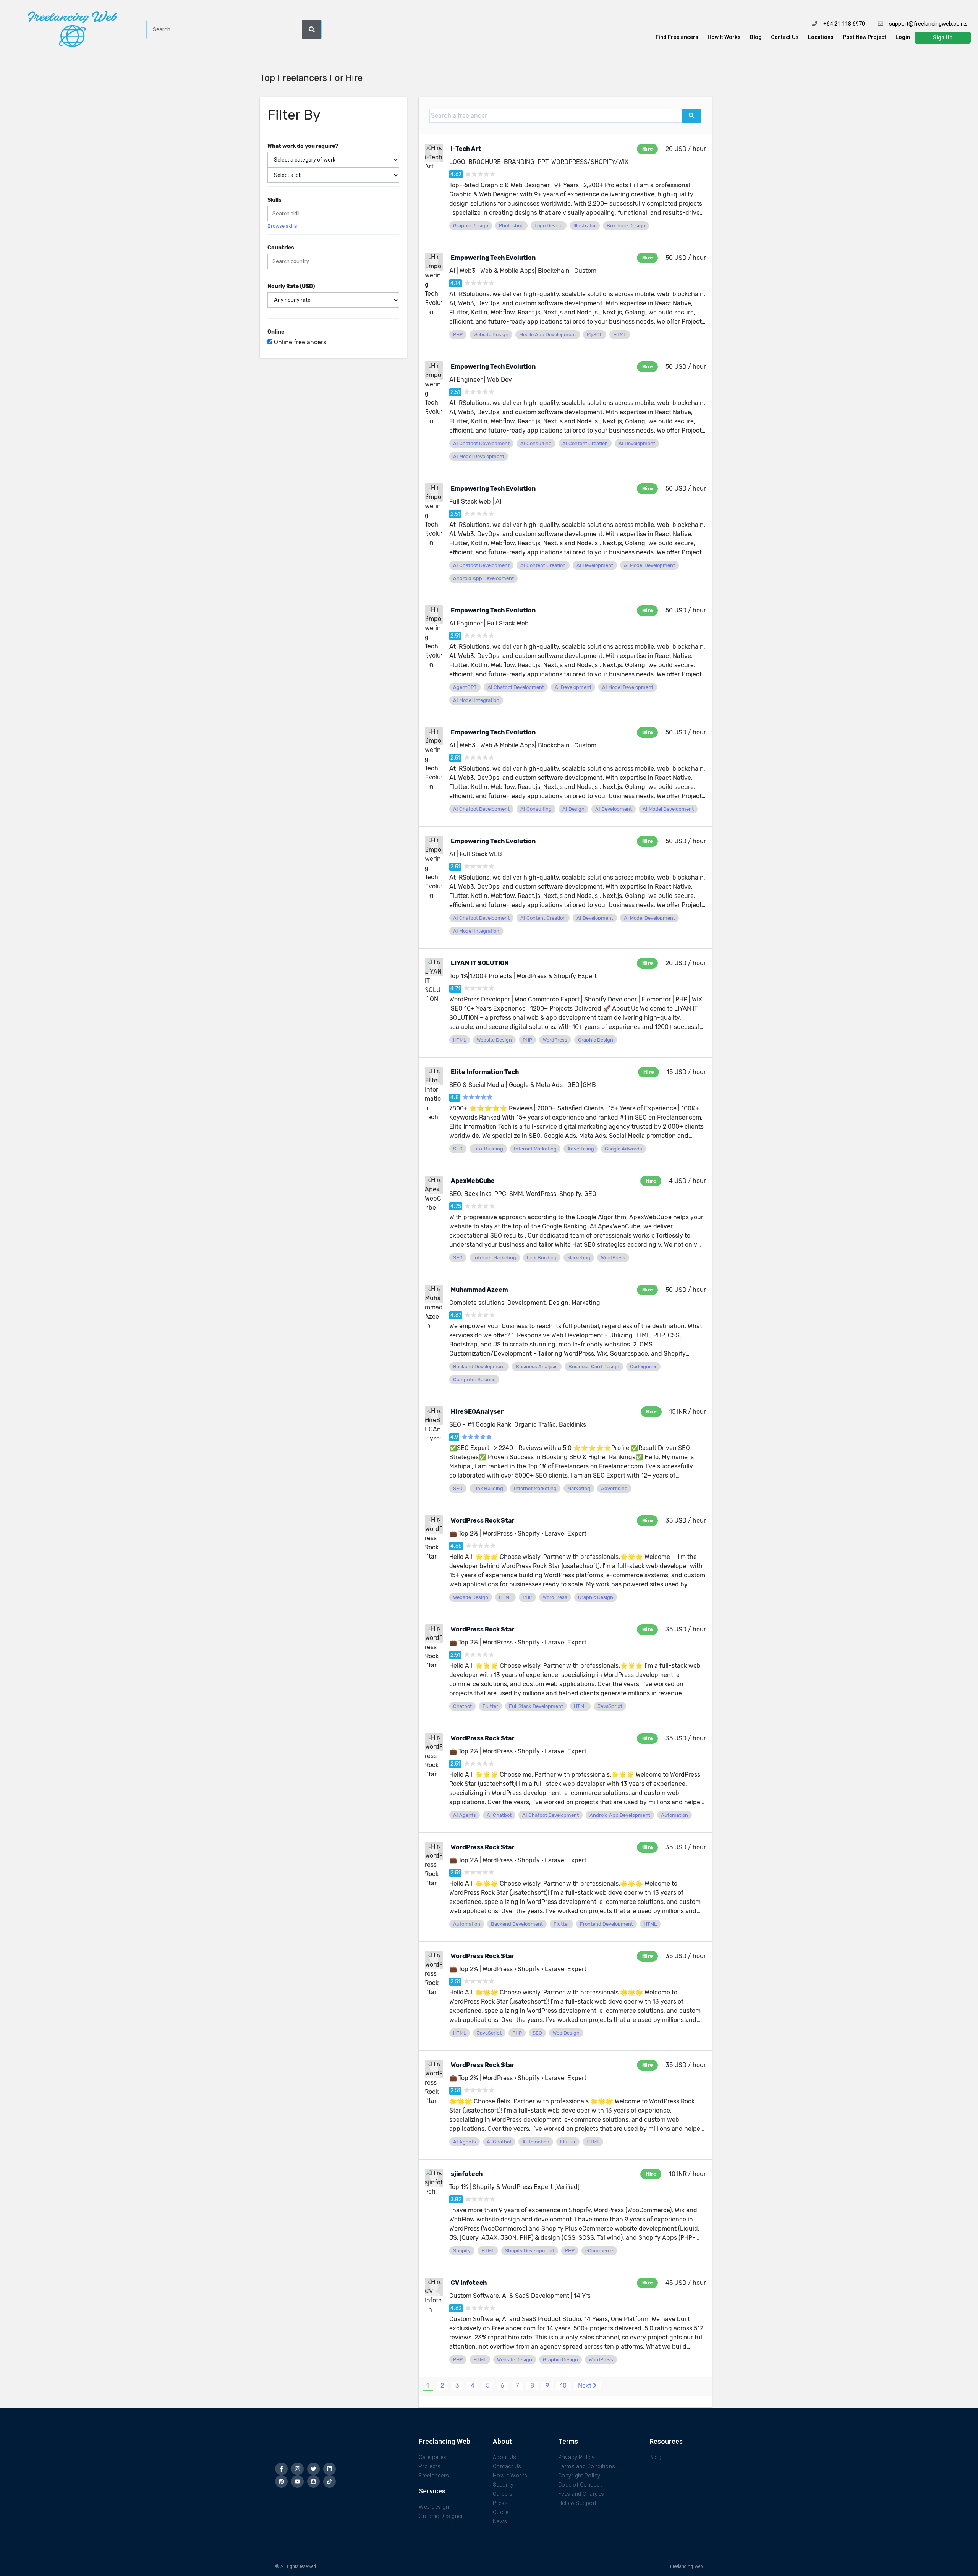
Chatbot (462, 1706)
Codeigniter (643, 1367)
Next (585, 2386)
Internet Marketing (535, 1149)
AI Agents (465, 1815)
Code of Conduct (580, 2485)
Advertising (581, 1149)
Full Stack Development (536, 1706)
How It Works (724, 37)
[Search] (312, 29)
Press (500, 2503)
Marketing (579, 1258)
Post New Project (865, 37)
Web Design (566, 2033)
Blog (756, 37)
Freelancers (434, 2476)
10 (563, 2386)
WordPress (555, 1040)
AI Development (637, 443)
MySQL (595, 335)
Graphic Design (471, 226)
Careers (503, 2494)
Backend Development (479, 1367)
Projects (430, 2466)
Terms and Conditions (587, 2466)
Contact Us (785, 37)
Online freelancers (299, 342)
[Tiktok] (330, 2481)
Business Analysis (537, 1367)
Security (503, 2485)
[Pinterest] (281, 2481)
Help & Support (577, 2503)
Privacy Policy (576, 2457)
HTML (620, 335)
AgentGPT (465, 687)
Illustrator (585, 226)
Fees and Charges (581, 2494)
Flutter (490, 1706)
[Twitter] (313, 2469)
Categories (433, 2457)
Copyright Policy (579, 2476)
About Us (505, 2457)
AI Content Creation (585, 443)
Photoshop (511, 226)
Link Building (488, 1149)
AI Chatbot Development (481, 443)
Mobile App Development (548, 335)
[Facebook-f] (281, 2469)
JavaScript (610, 1706)
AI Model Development (479, 456)
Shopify (462, 2251)
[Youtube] (297, 2481)
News (500, 2521)
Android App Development (483, 578)
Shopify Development (530, 2251)
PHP (458, 335)
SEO (458, 1149)
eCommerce (599, 2251)
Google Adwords (623, 1149)
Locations (821, 37)
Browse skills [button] (282, 226)
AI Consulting (536, 443)
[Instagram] (297, 2469)
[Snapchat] (313, 2481)
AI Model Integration (476, 700)
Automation (674, 1815)
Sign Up (943, 37)
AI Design (573, 809)
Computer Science (474, 1380)
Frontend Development (606, 1924)
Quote (501, 2512)
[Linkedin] (330, 2469)
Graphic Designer (441, 2516)
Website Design (491, 335)
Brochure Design (626, 226)
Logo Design (549, 226)
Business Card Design (594, 1367)
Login (903, 37)
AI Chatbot (499, 1815)
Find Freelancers (677, 37)
